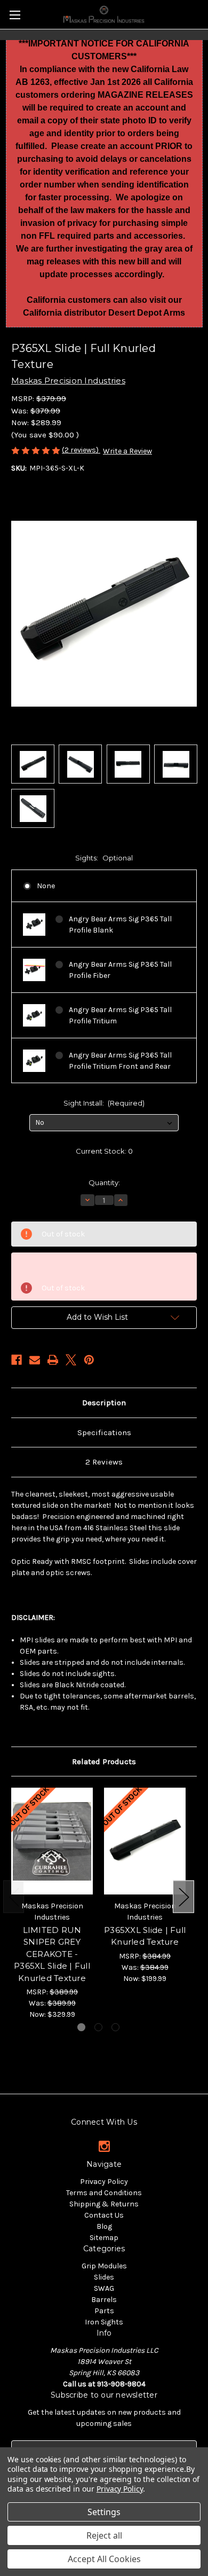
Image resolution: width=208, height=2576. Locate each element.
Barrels (104, 2300)
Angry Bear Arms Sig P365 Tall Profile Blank (120, 925)
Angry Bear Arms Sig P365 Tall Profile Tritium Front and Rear (120, 1061)
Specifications (104, 1432)
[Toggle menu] (15, 15)
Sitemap (104, 2238)
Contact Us (104, 2215)
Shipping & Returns (104, 2204)
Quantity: (104, 1183)
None (46, 886)
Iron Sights (104, 2322)
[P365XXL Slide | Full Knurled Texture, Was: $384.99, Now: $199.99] (145, 1841)
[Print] (53, 1360)
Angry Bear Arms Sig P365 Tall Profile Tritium (120, 1015)
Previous (14, 1897)
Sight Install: (104, 1103)
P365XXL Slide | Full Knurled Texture (145, 1936)
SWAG (104, 2288)
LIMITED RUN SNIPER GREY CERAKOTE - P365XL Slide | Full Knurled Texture (52, 1954)
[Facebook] (17, 1360)
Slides (104, 2277)
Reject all (104, 2535)
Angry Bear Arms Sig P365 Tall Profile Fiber (120, 970)
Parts (104, 2311)
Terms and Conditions (104, 2193)
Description (104, 1403)
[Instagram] (104, 2146)
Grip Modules (104, 2266)
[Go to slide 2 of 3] (98, 2027)
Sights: (104, 858)
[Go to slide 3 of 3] (115, 2027)
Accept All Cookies (104, 2559)
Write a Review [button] (127, 451)
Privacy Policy (104, 2182)
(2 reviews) (81, 450)
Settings (104, 2512)
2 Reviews (104, 1462)
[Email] (35, 1360)
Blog (104, 2226)
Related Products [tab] (104, 1761)
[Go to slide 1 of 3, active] (81, 2027)
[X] (71, 1360)
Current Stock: (104, 1151)
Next (183, 1897)
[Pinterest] (89, 1360)
